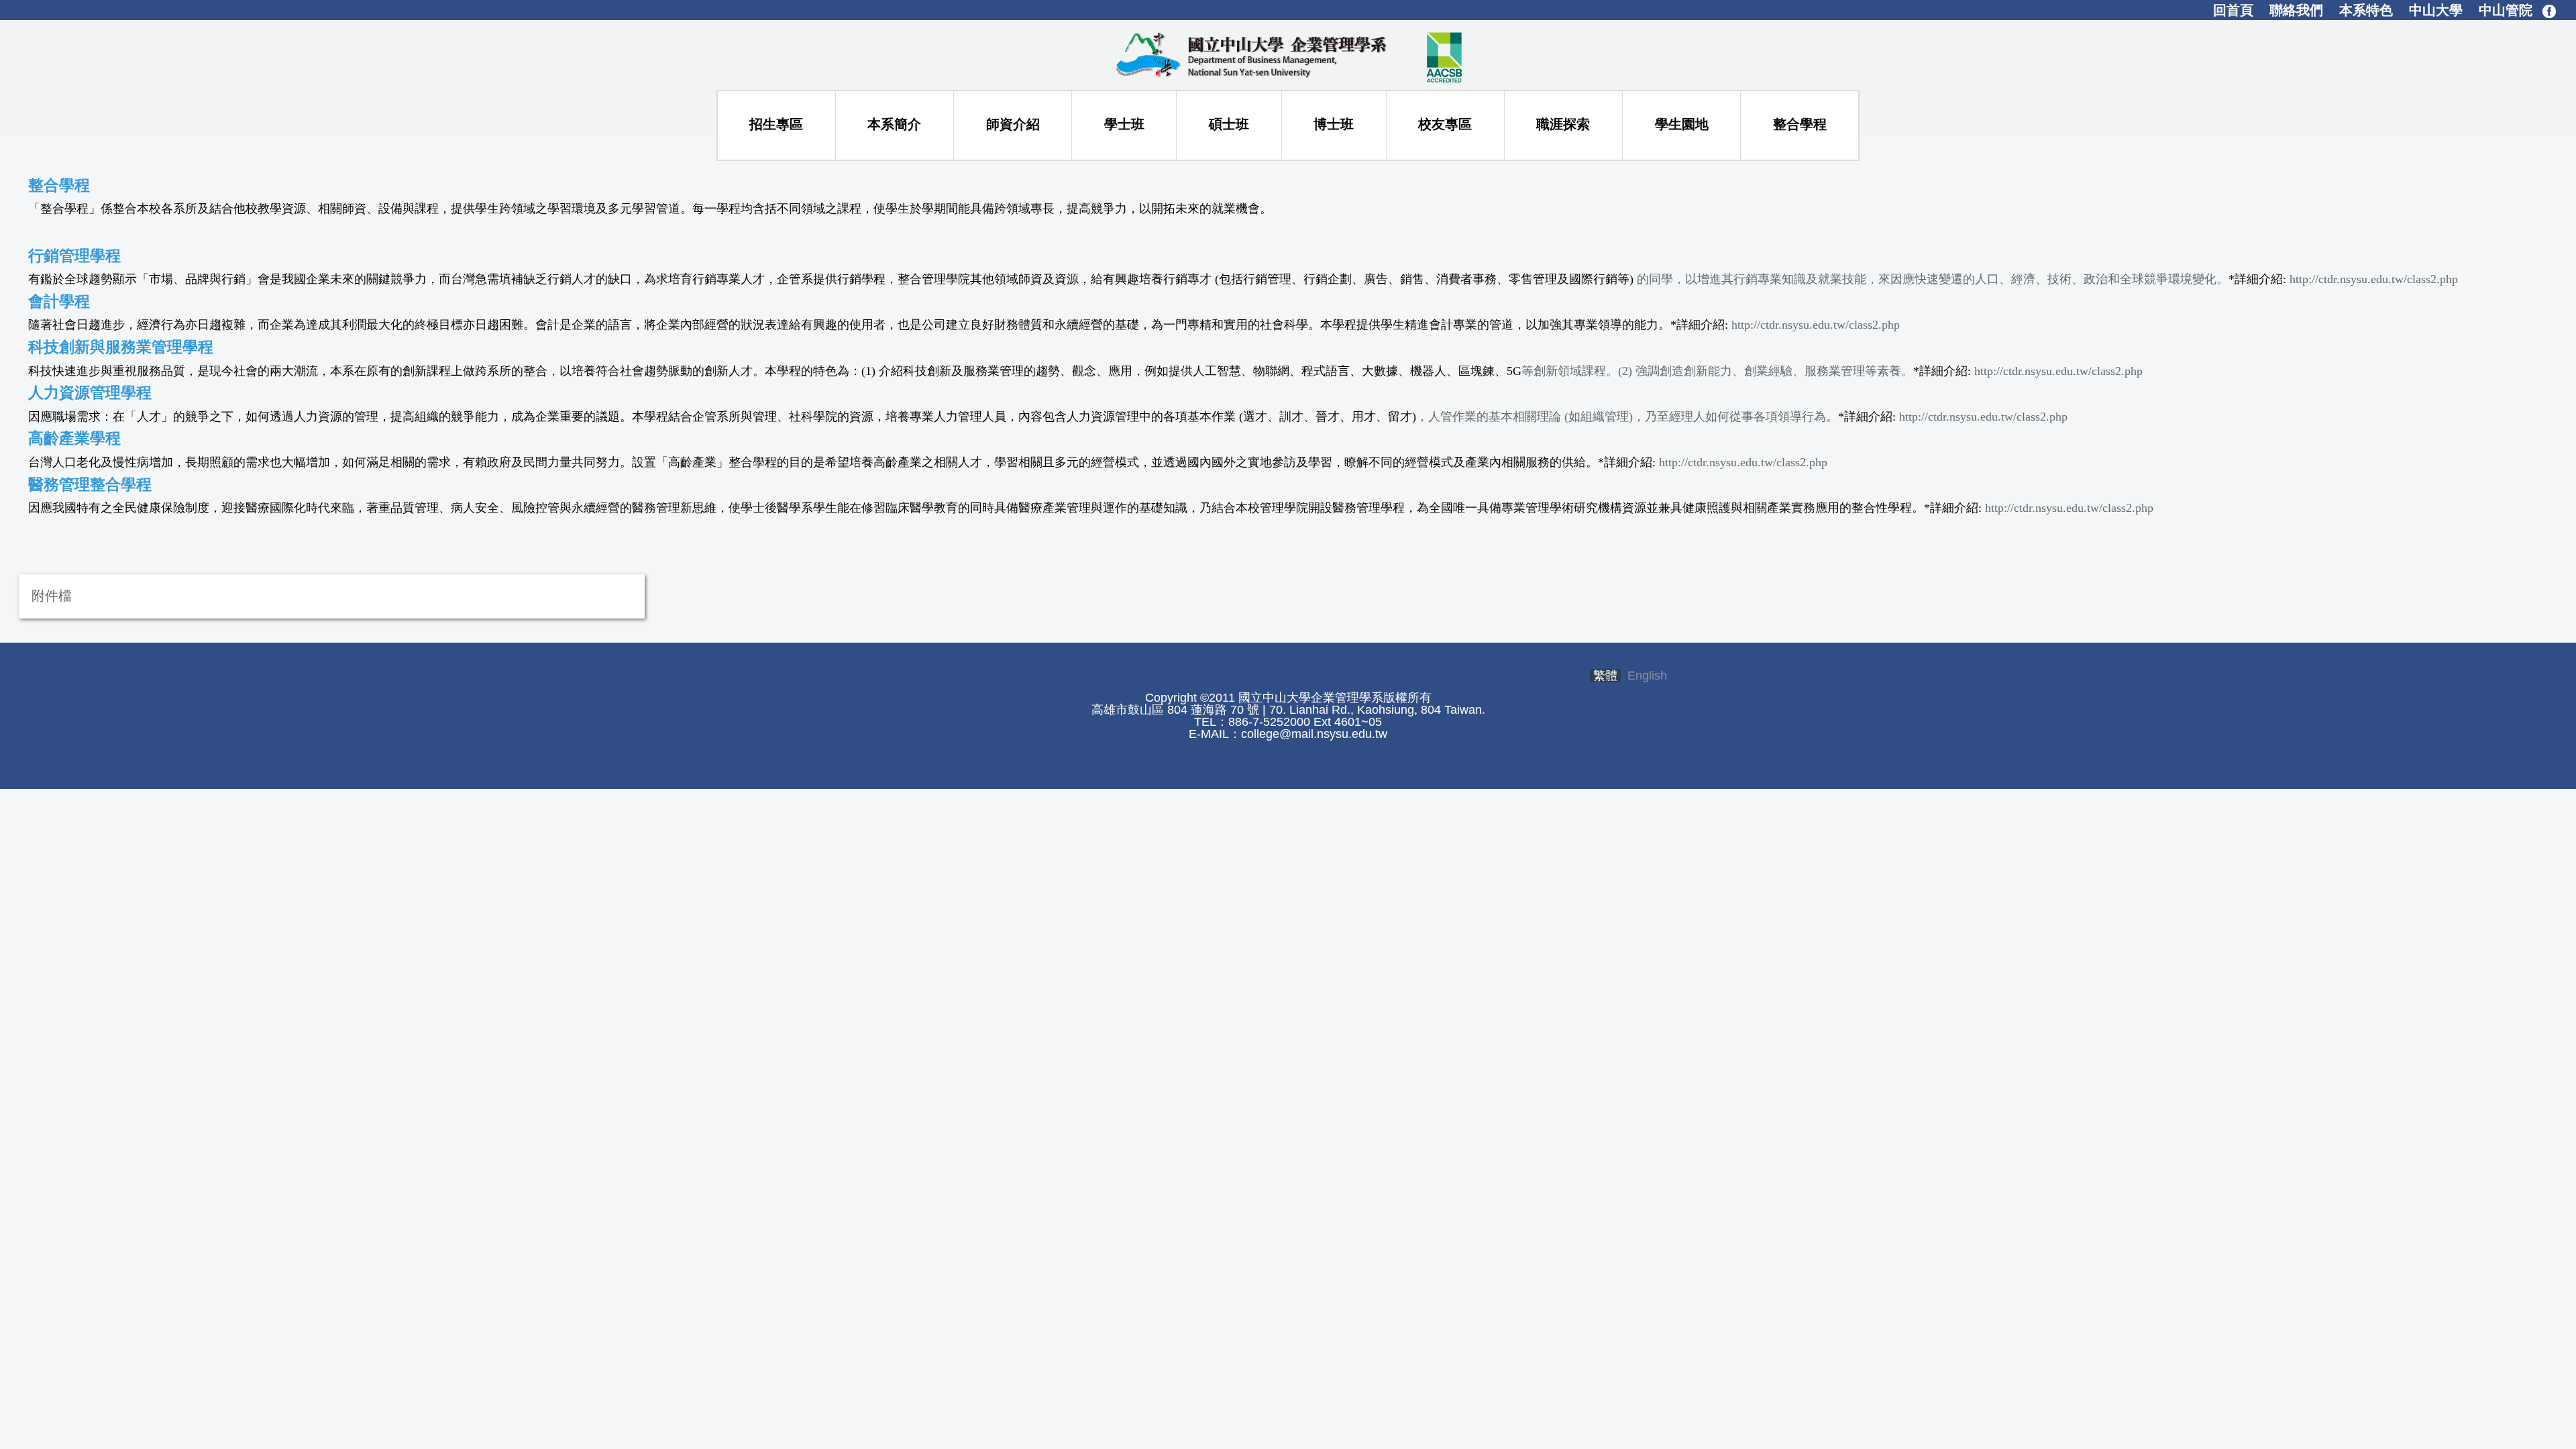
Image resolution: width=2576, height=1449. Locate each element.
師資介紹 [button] (1013, 124)
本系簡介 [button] (894, 124)
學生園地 (1682, 124)
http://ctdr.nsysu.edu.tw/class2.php (2374, 279)
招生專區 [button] (776, 124)
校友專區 (1445, 124)
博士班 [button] (1334, 124)
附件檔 (52, 596)
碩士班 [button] (1229, 124)
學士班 (1124, 124)
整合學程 (1800, 124)
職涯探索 (1563, 124)
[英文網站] (1288, 54)
